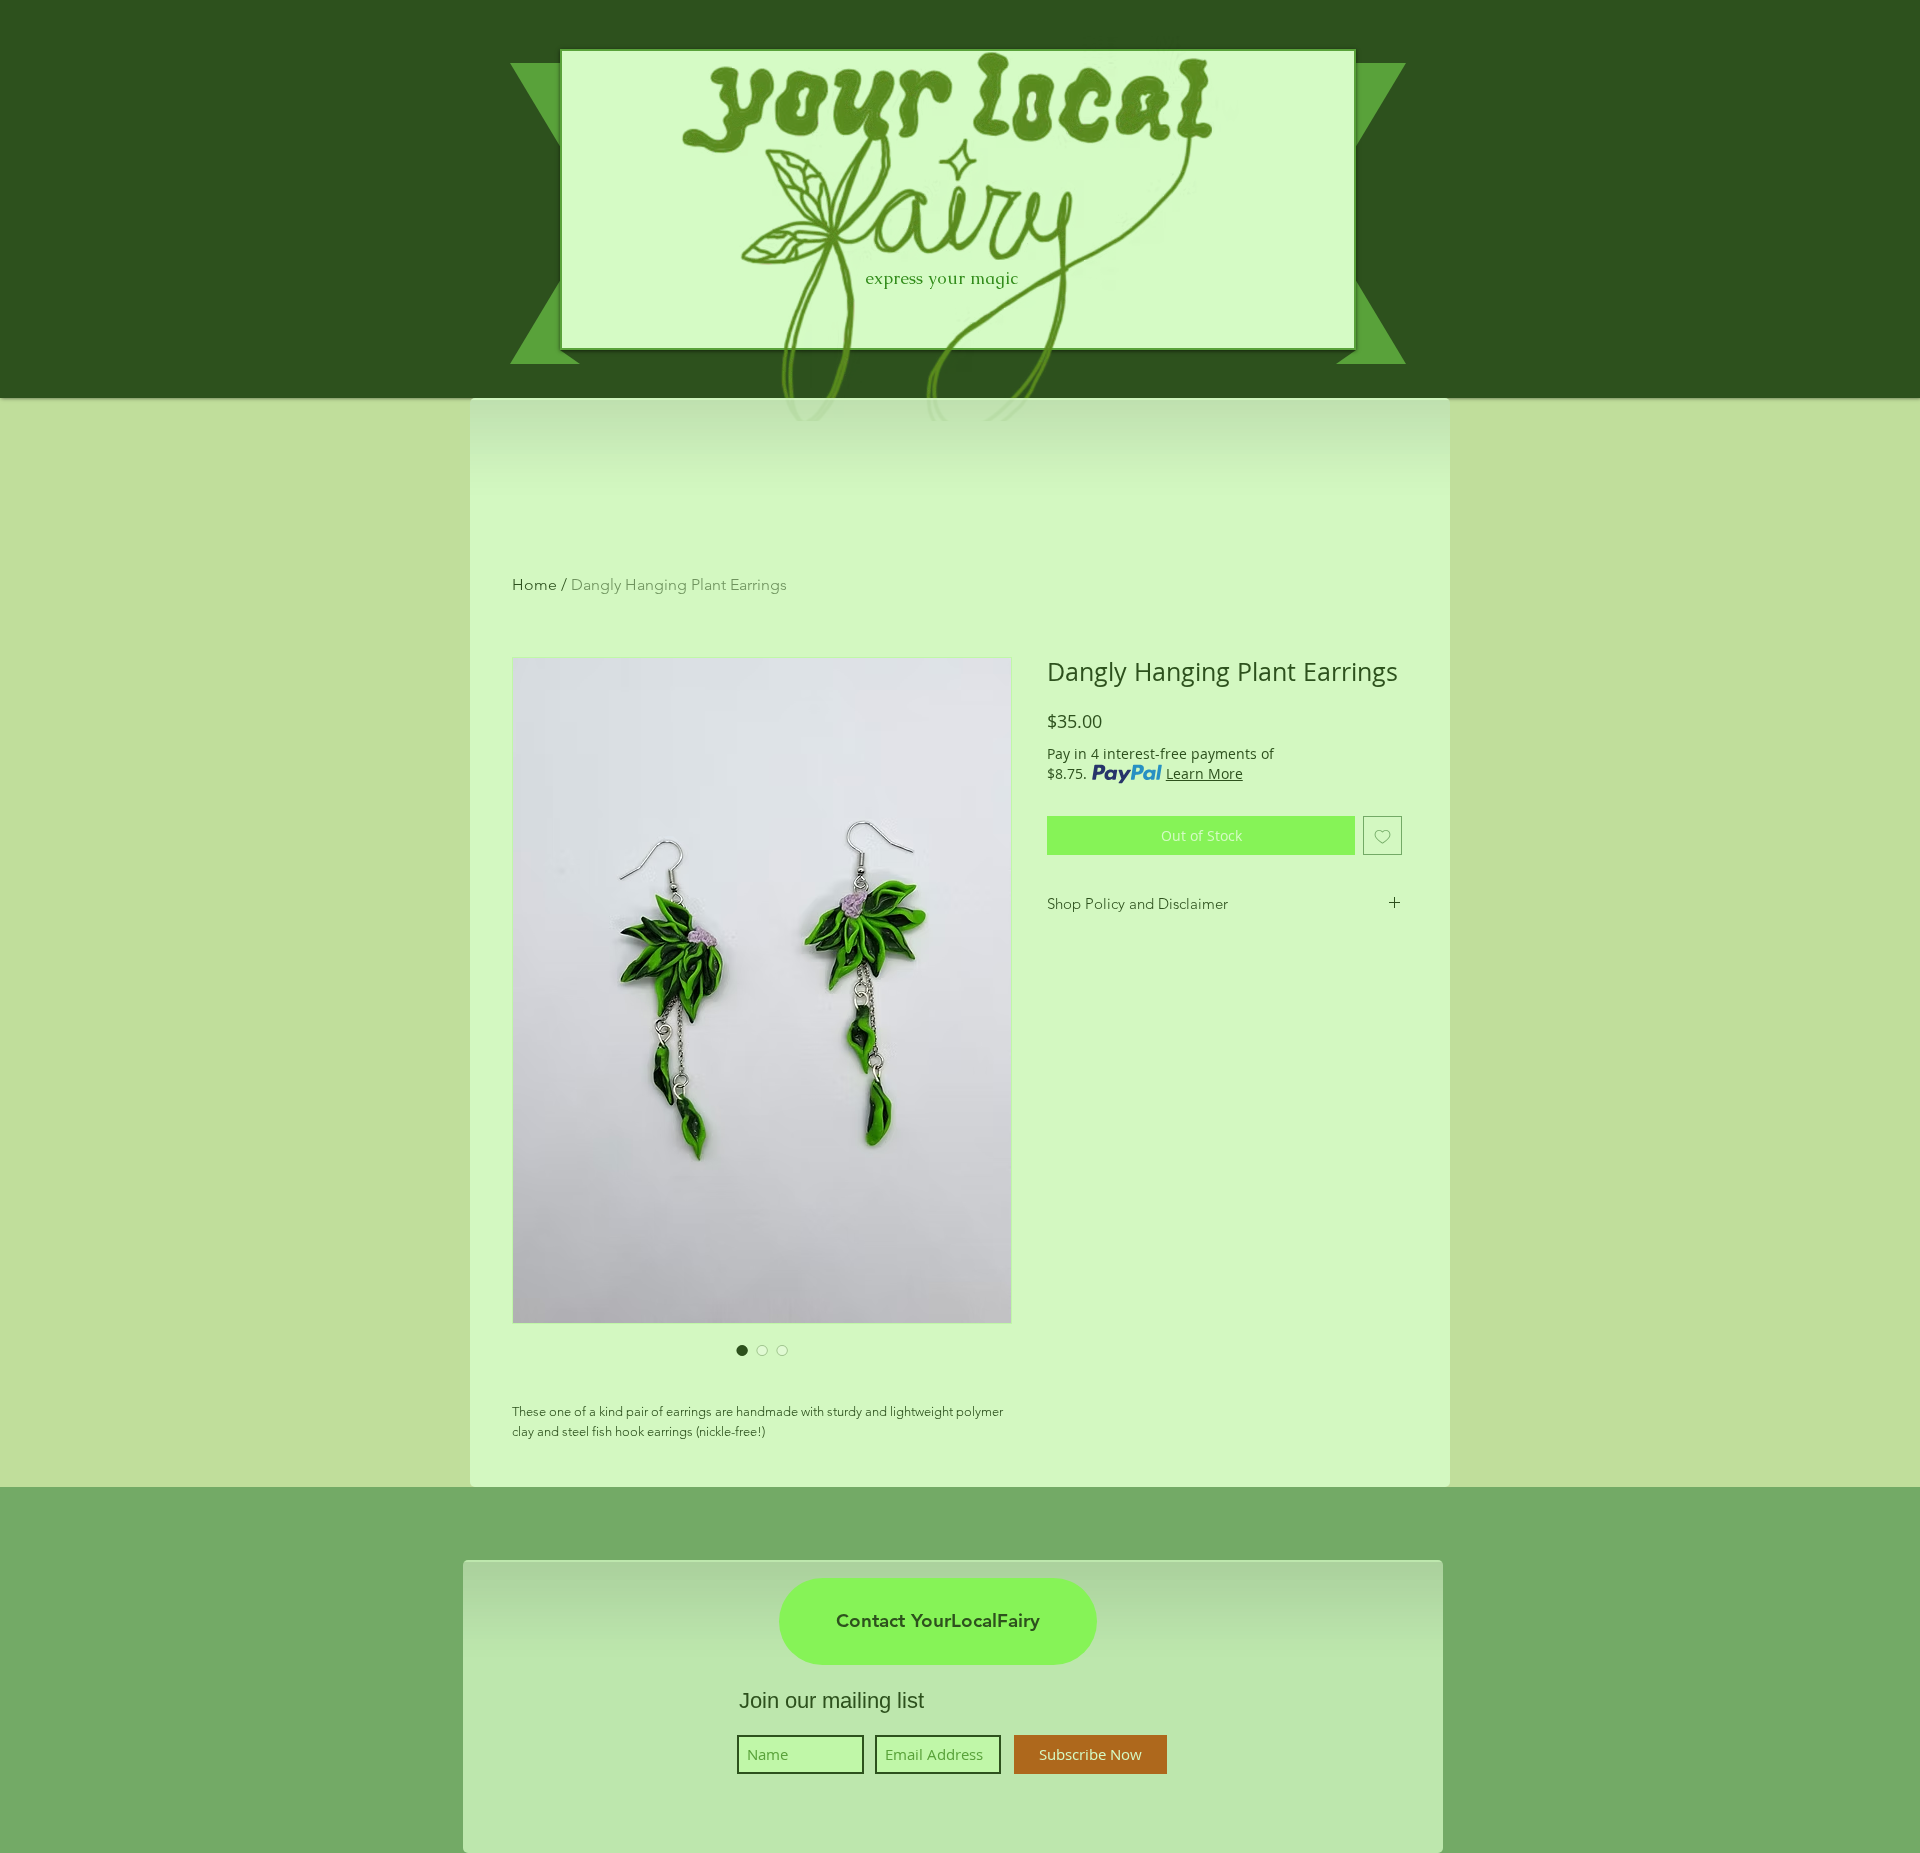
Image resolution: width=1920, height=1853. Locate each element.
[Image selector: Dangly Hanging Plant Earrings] (742, 1350)
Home (534, 584)
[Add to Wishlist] (1382, 835)
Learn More (1204, 773)
